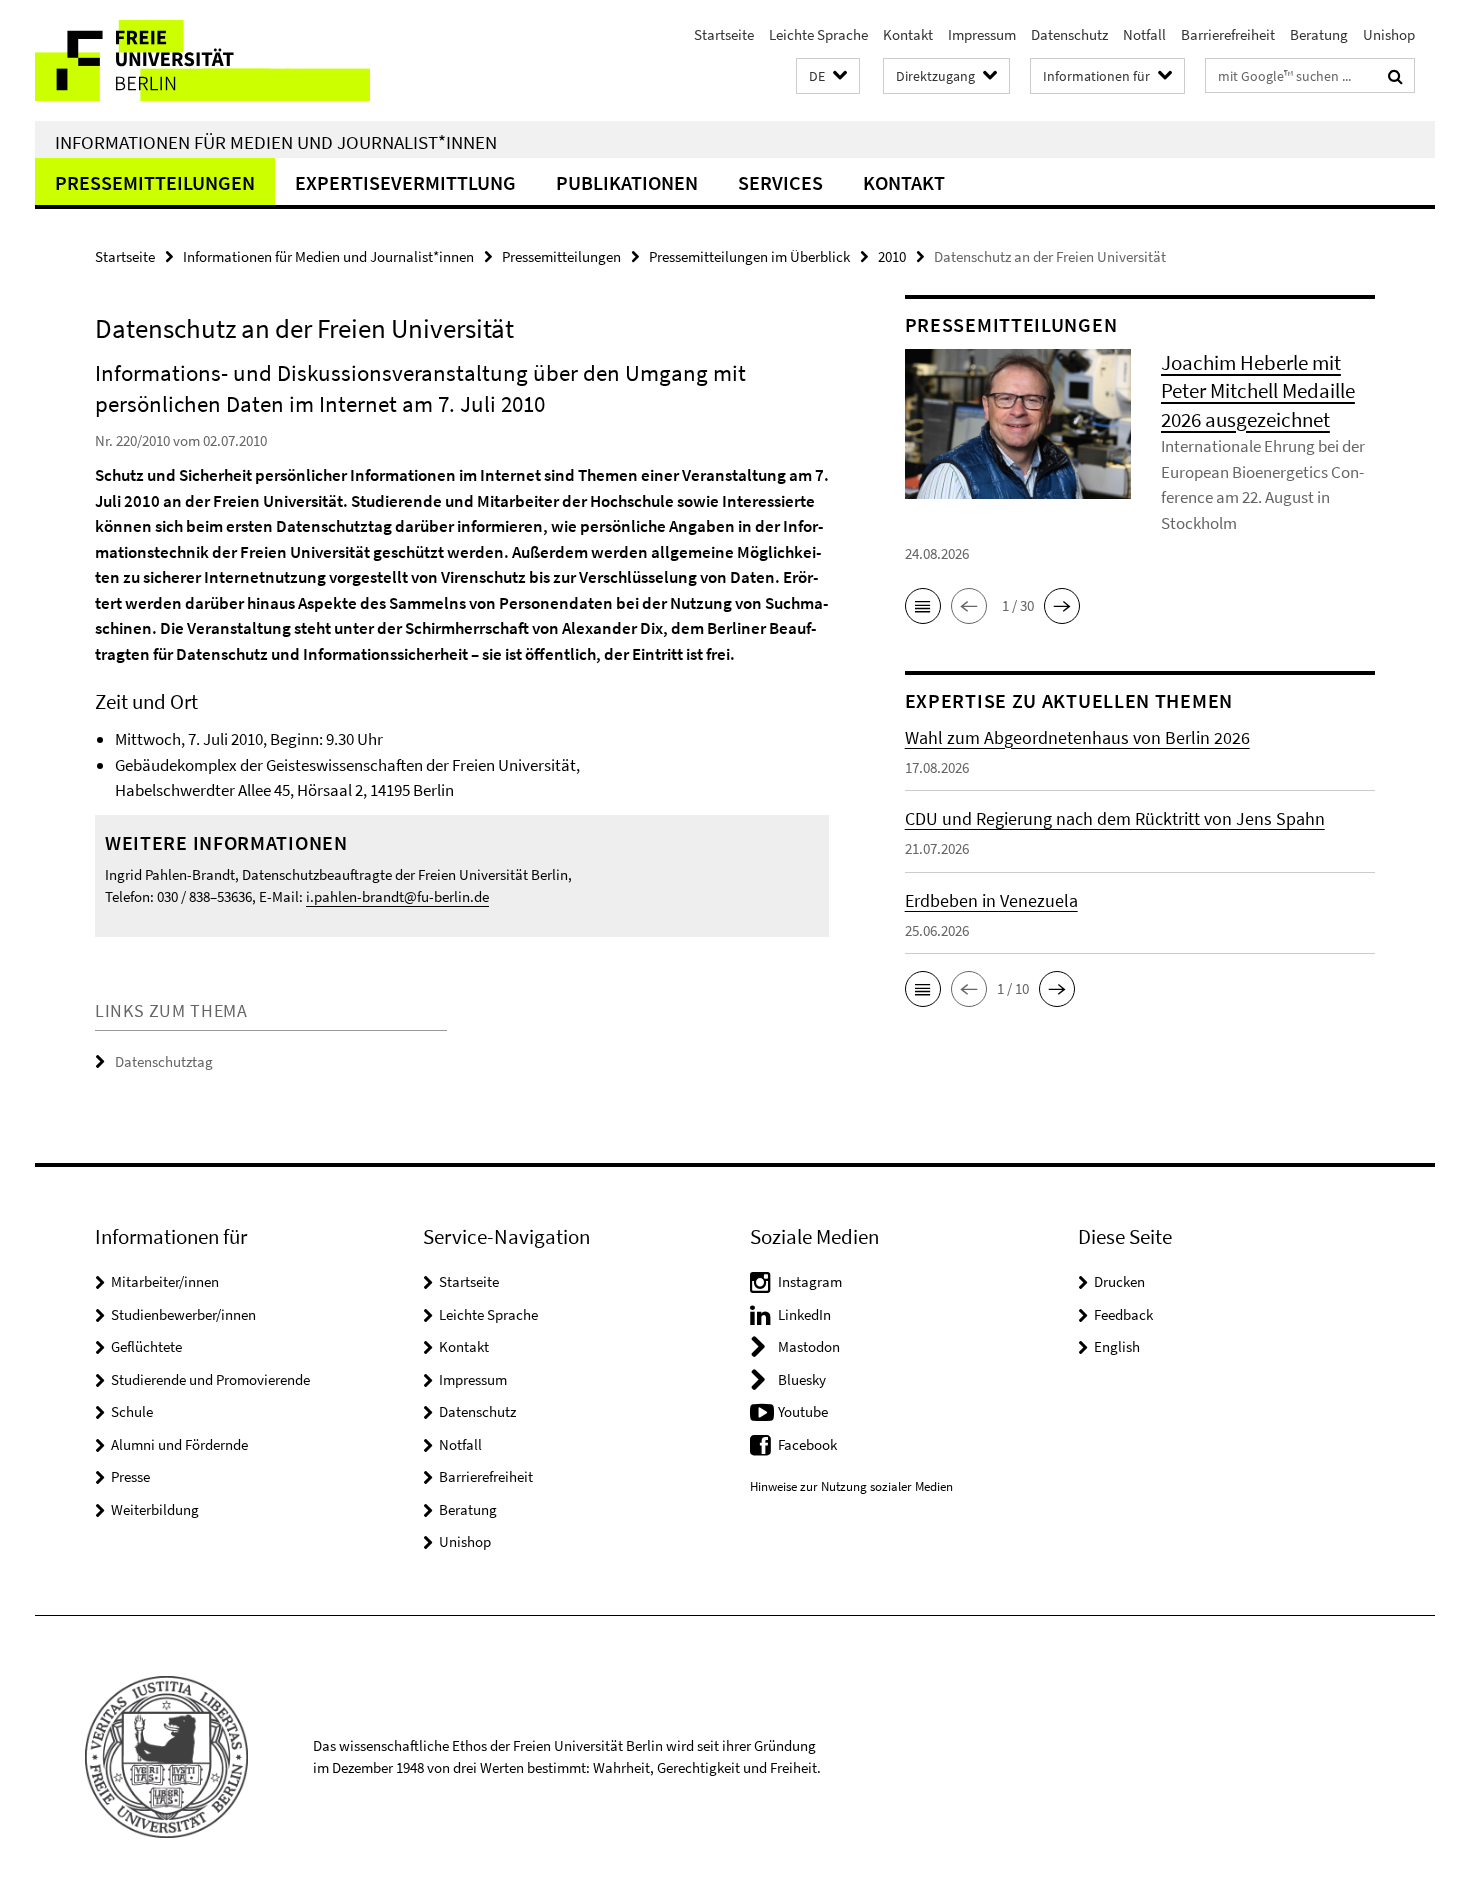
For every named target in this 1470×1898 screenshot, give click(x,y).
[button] (828, 76)
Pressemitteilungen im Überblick (749, 256)
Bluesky (802, 1379)
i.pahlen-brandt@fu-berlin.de (397, 896)
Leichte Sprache (818, 34)
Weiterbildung (155, 1509)
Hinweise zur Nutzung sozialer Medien (851, 1486)
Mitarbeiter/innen (165, 1281)
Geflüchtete (146, 1346)
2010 (892, 256)
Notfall (1144, 34)
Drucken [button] (1119, 1281)
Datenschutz (1069, 34)
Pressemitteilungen (155, 182)
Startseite (724, 34)
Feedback (1123, 1314)
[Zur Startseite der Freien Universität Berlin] (202, 60)
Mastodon (809, 1346)
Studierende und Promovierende (210, 1379)
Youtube (803, 1411)
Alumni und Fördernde (179, 1444)
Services (780, 182)
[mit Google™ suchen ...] (1395, 76)
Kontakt (908, 34)
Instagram (810, 1281)
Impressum (982, 34)
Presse (130, 1476)
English (1117, 1346)
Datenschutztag (164, 1061)
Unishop (1389, 34)
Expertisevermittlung (405, 182)
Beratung (1319, 34)
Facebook (807, 1444)
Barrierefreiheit (1228, 34)
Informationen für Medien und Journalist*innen (276, 142)
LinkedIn (804, 1314)
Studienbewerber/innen (183, 1314)
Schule (132, 1411)
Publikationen (627, 182)
